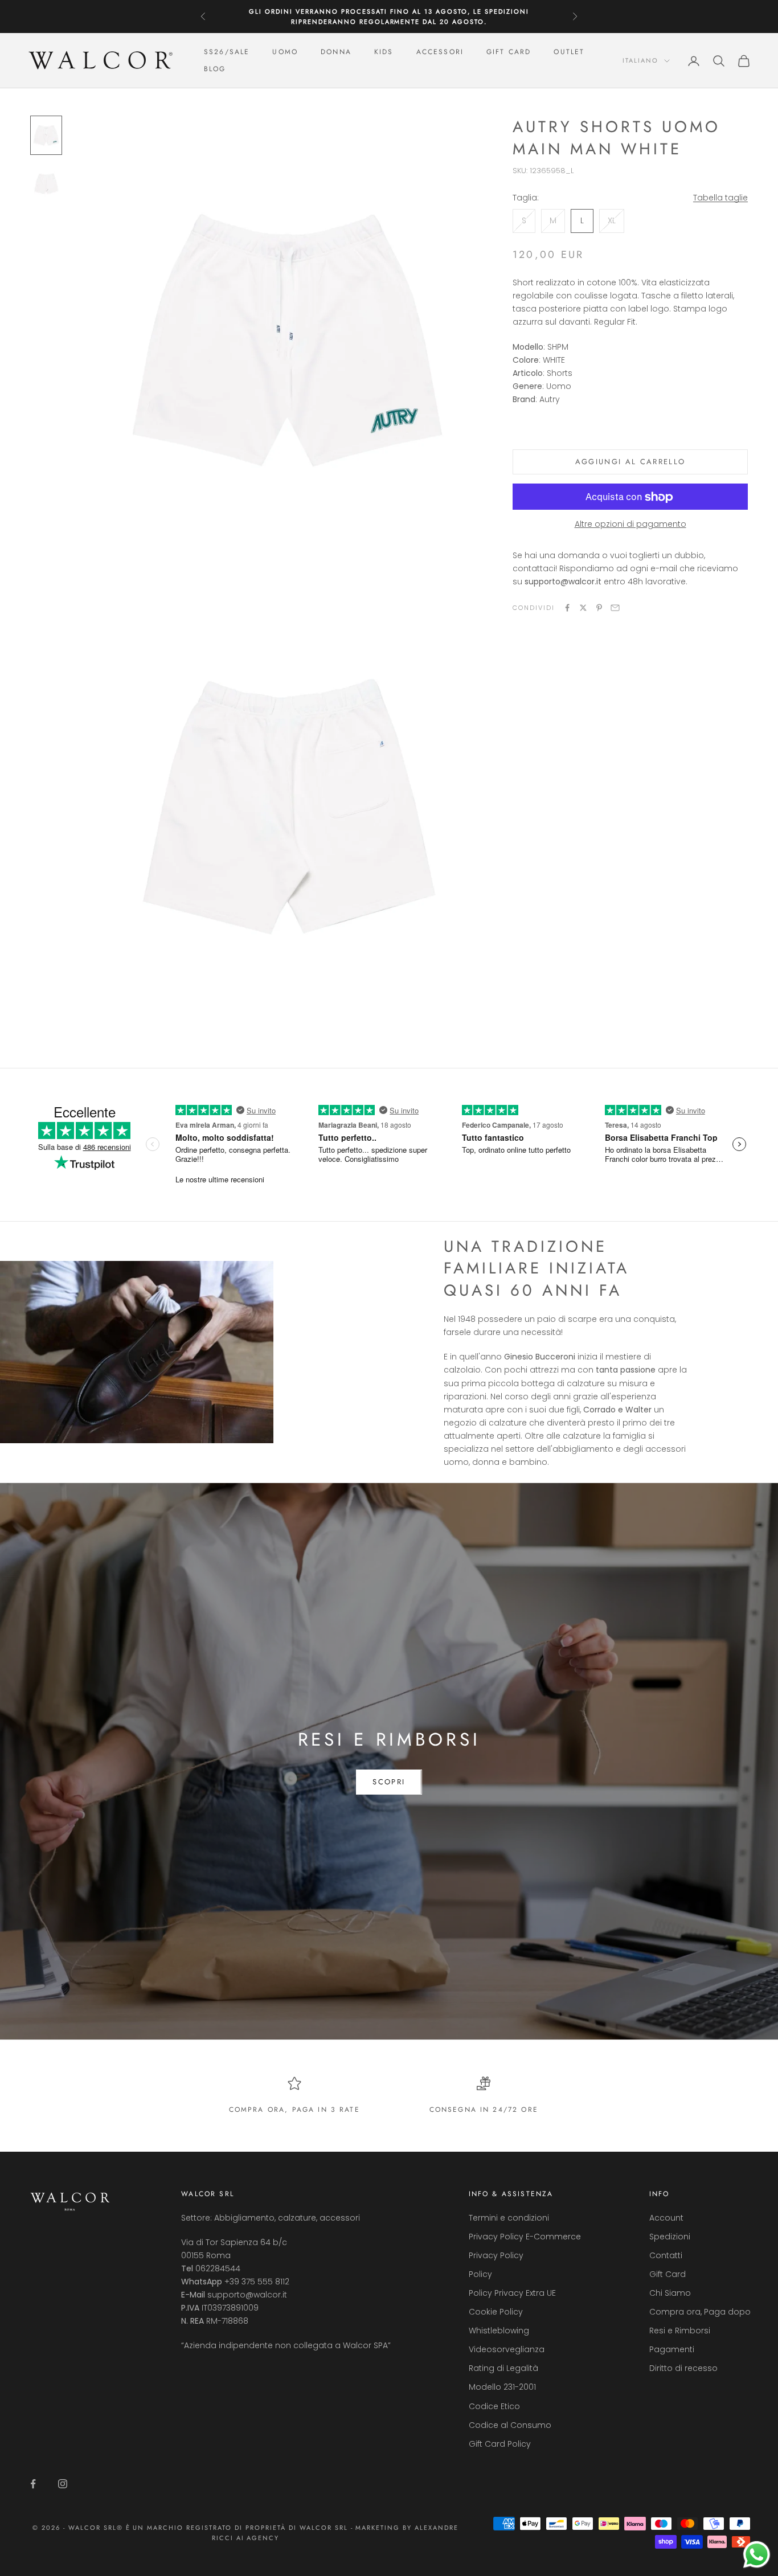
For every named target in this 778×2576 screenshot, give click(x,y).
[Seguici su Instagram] (63, 2484)
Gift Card (668, 2274)
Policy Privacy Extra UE (512, 2293)
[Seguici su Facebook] (33, 2484)
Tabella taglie (720, 198)
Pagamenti (672, 2349)
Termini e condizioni (509, 2218)
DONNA (336, 52)
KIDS (384, 52)
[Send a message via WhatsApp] (757, 2555)
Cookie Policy (496, 2312)
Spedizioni (670, 2237)
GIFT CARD (509, 52)
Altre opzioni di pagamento (630, 525)
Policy (480, 2274)
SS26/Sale (227, 52)
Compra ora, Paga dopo (700, 2312)
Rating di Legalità (503, 2368)
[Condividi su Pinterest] (599, 608)
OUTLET (569, 52)
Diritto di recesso (683, 2368)
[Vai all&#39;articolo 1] (46, 135)
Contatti (666, 2255)
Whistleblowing (499, 2331)
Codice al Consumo (510, 2425)
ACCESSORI (440, 52)
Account (666, 2218)
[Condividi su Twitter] (583, 608)
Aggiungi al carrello (630, 462)
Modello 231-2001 (502, 2387)
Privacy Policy (496, 2255)
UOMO (285, 52)
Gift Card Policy (500, 2444)
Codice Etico (494, 2406)
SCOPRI (389, 1782)
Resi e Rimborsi (680, 2331)
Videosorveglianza (507, 2349)
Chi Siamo (670, 2293)
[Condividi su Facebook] (567, 608)
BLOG (215, 69)
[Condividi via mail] (615, 608)
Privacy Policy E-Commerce (525, 2237)
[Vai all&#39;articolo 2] (46, 184)
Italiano (640, 61)
